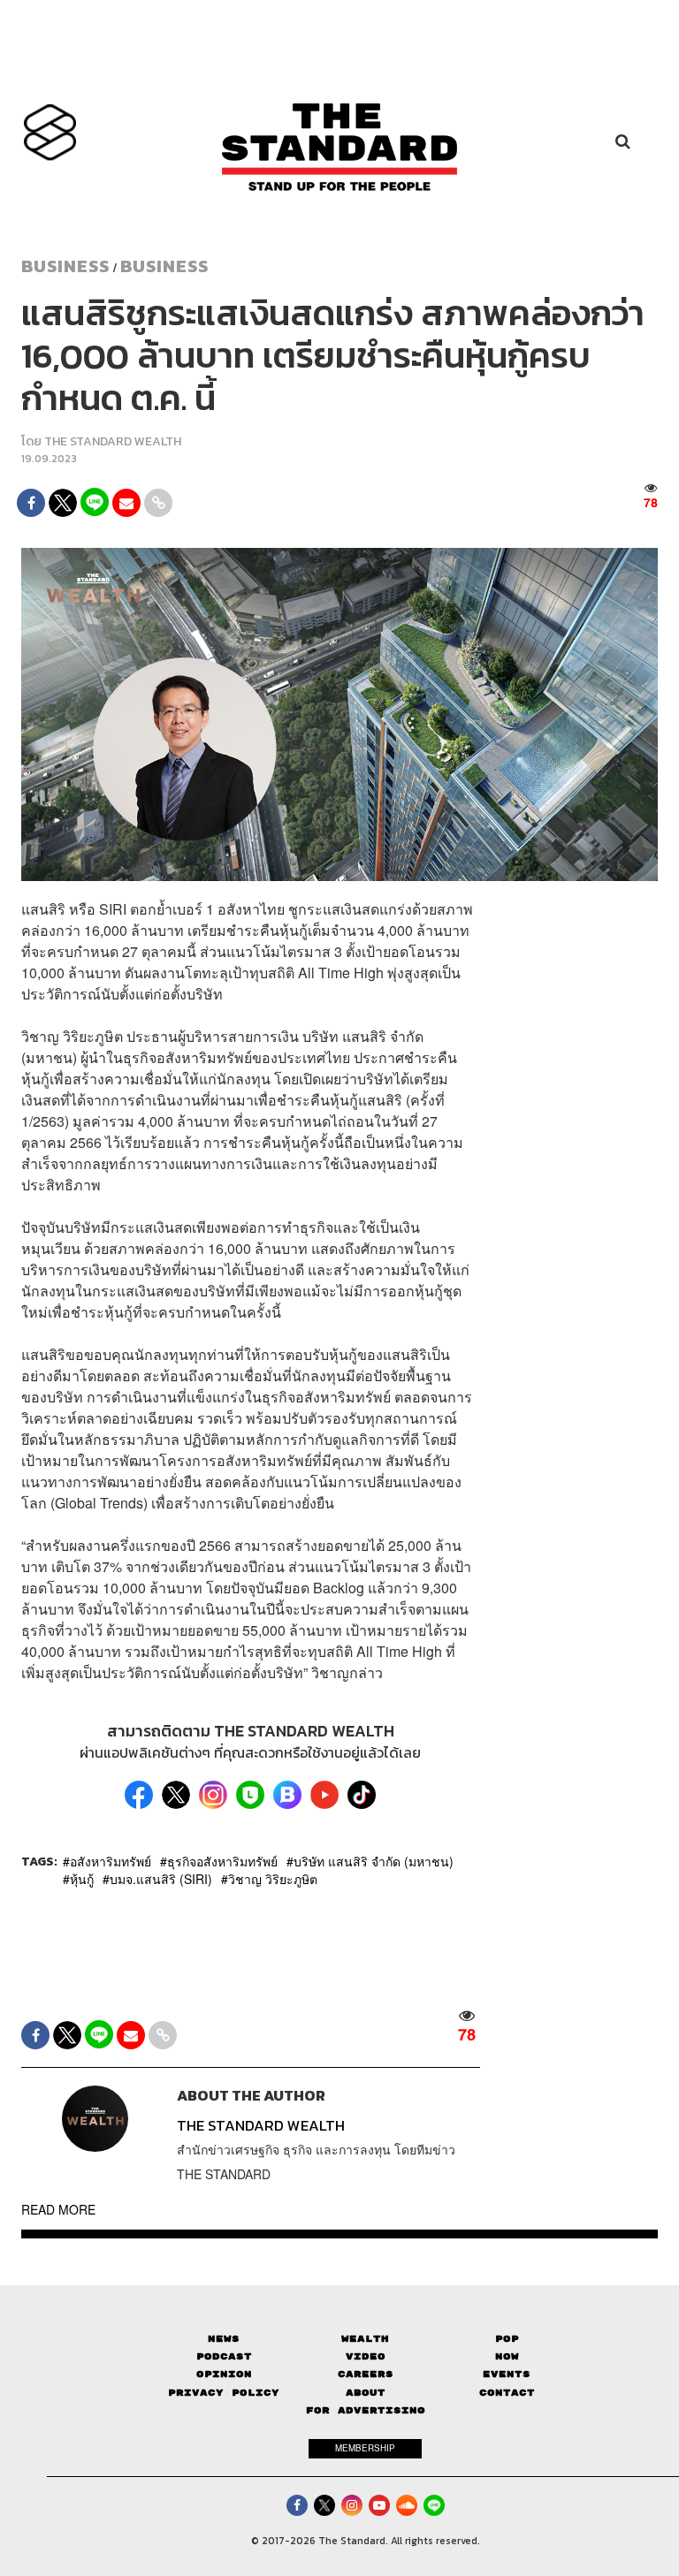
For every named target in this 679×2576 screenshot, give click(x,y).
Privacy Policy (224, 2393)
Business (65, 266)
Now (507, 2356)
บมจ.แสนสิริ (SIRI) (161, 1879)
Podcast (224, 2356)
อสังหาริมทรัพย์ (111, 1861)
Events (507, 2374)
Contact (507, 2393)
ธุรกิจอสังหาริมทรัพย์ (222, 1861)
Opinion (224, 2374)
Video (366, 2356)
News (224, 2339)
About (366, 2393)
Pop (507, 2339)
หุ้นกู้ (82, 1879)
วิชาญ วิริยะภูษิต (273, 1879)
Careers (366, 2374)
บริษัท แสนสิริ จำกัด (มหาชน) (374, 1861)
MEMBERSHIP (365, 2448)
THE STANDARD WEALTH (113, 441)
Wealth (365, 2339)
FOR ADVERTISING (366, 2410)
